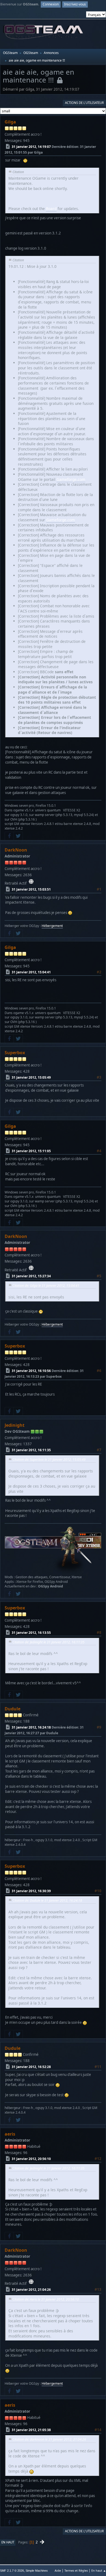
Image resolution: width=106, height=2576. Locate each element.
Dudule (13, 1709)
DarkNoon (16, 850)
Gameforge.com (71, 479)
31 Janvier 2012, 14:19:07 (31, 146)
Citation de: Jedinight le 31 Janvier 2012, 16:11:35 (49, 1642)
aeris (10, 2134)
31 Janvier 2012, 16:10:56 (31, 1370)
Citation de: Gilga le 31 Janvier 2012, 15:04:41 (46, 1286)
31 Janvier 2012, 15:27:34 (31, 1276)
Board (51, 209)
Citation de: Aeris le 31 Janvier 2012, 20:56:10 (46, 2299)
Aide (58, 2570)
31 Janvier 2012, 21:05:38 (31, 2430)
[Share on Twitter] (18, 836)
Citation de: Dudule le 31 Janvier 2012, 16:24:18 (47, 1900)
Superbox (15, 1053)
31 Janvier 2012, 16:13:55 (31, 1632)
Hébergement (52, 926)
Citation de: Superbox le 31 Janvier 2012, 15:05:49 (49, 1459)
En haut (8, 2542)
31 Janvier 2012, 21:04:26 (31, 2290)
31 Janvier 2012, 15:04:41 (31, 972)
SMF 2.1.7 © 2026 (12, 2571)
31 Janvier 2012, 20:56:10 (31, 2159)
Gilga (10, 122)
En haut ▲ (99, 2570)
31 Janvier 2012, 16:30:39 (31, 1891)
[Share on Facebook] (9, 836)
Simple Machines (37, 2571)
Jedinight (15, 1425)
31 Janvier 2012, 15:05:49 (31, 1077)
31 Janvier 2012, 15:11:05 (31, 1151)
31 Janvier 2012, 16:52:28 (31, 2067)
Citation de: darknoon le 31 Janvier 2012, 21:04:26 (49, 2439)
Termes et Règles (76, 2570)
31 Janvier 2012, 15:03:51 (31, 889)
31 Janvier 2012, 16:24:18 (31, 1727)
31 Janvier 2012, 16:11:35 (31, 1450)
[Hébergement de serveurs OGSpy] (31, 882)
